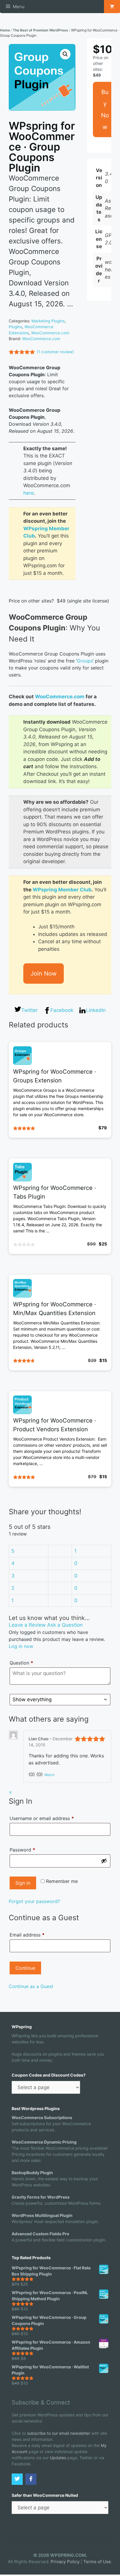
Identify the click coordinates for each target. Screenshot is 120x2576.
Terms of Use (97, 2562)
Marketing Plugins (48, 321)
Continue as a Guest (31, 1986)
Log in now (21, 1646)
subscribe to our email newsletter (59, 2433)
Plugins (15, 327)
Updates (58, 2458)
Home (5, 30)
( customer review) (55, 352)
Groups (85, 661)
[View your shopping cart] (112, 7)
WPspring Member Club (62, 890)
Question (21, 1663)
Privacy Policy (65, 2562)
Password (32, 1850)
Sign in (23, 1883)
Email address (27, 1935)
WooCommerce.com (50, 333)
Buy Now (105, 109)
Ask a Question (65, 1625)
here (29, 493)
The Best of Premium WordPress (40, 30)
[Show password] (104, 1861)
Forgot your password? (34, 1901)
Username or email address (51, 1818)
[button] (65, 54)
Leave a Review (27, 1625)
